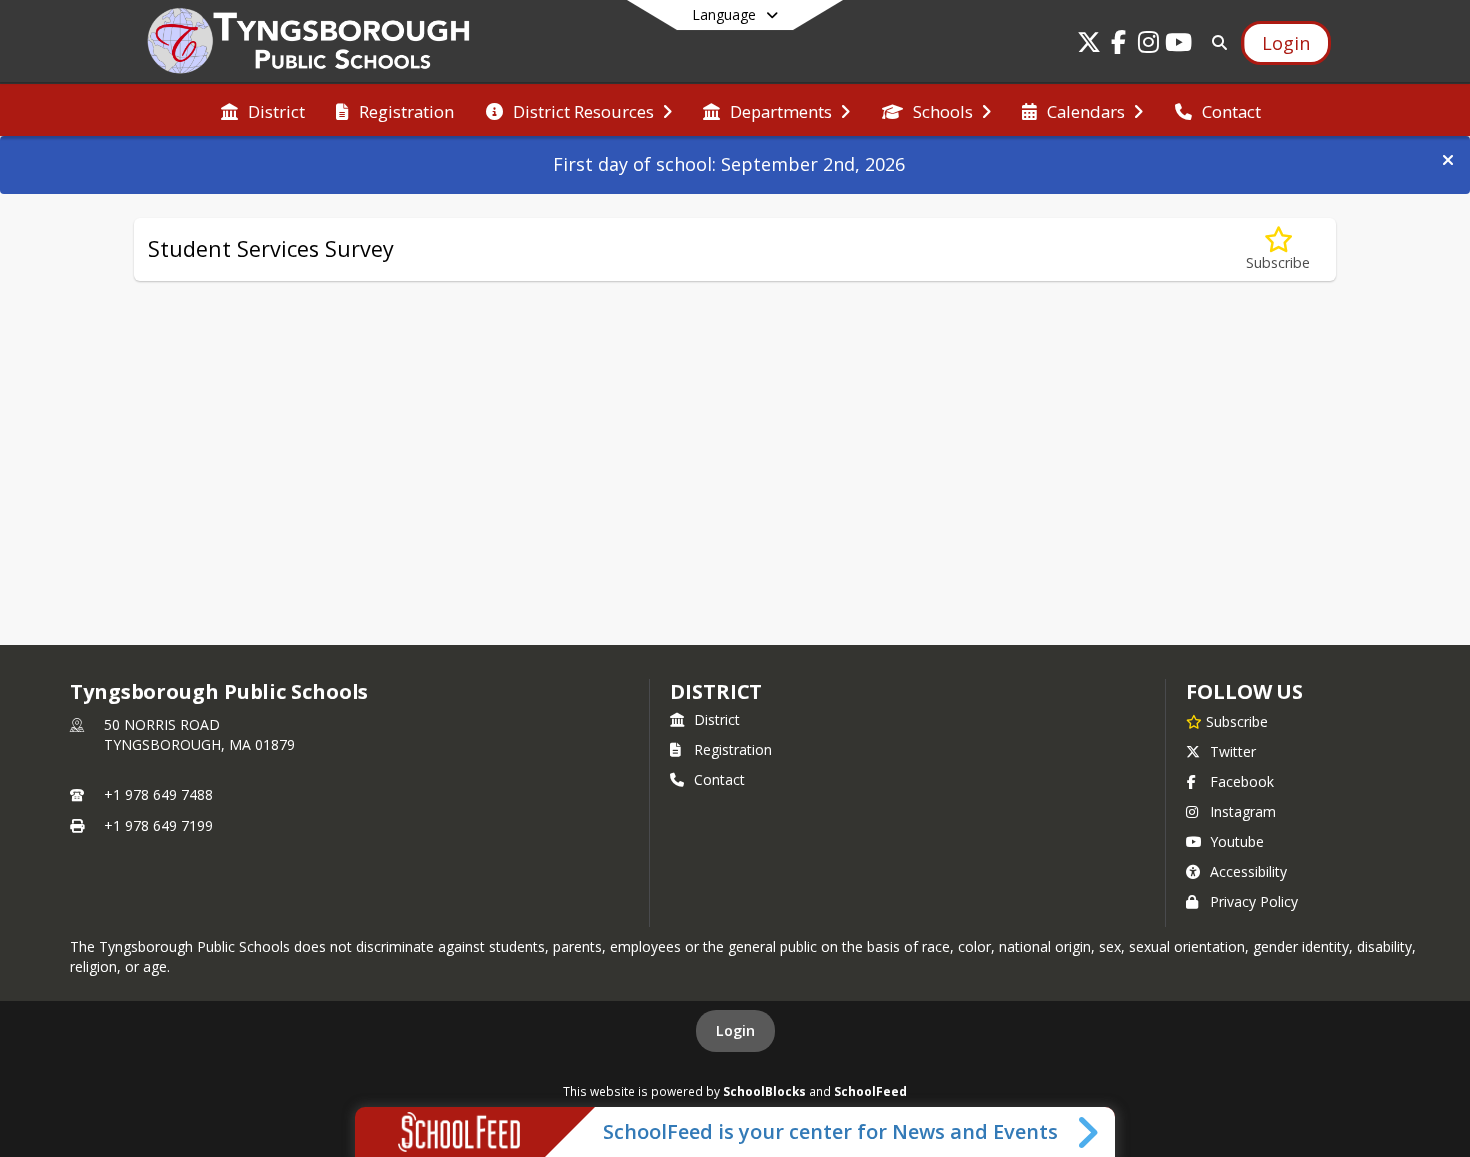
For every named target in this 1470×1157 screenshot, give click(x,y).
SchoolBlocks (764, 1091)
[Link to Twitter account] (1089, 45)
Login (735, 1030)
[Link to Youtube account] (1179, 45)
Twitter (1233, 751)
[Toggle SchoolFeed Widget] (1089, 1132)
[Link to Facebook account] (1119, 45)
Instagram (1243, 811)
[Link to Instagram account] (1149, 45)
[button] (1448, 160)
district (716, 691)
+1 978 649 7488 (158, 794)
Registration (733, 749)
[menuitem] (263, 110)
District (717, 719)
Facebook (1242, 781)
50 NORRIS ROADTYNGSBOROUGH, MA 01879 (199, 734)
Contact (719, 779)
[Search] (1215, 42)
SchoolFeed (870, 1091)
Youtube (1237, 841)
